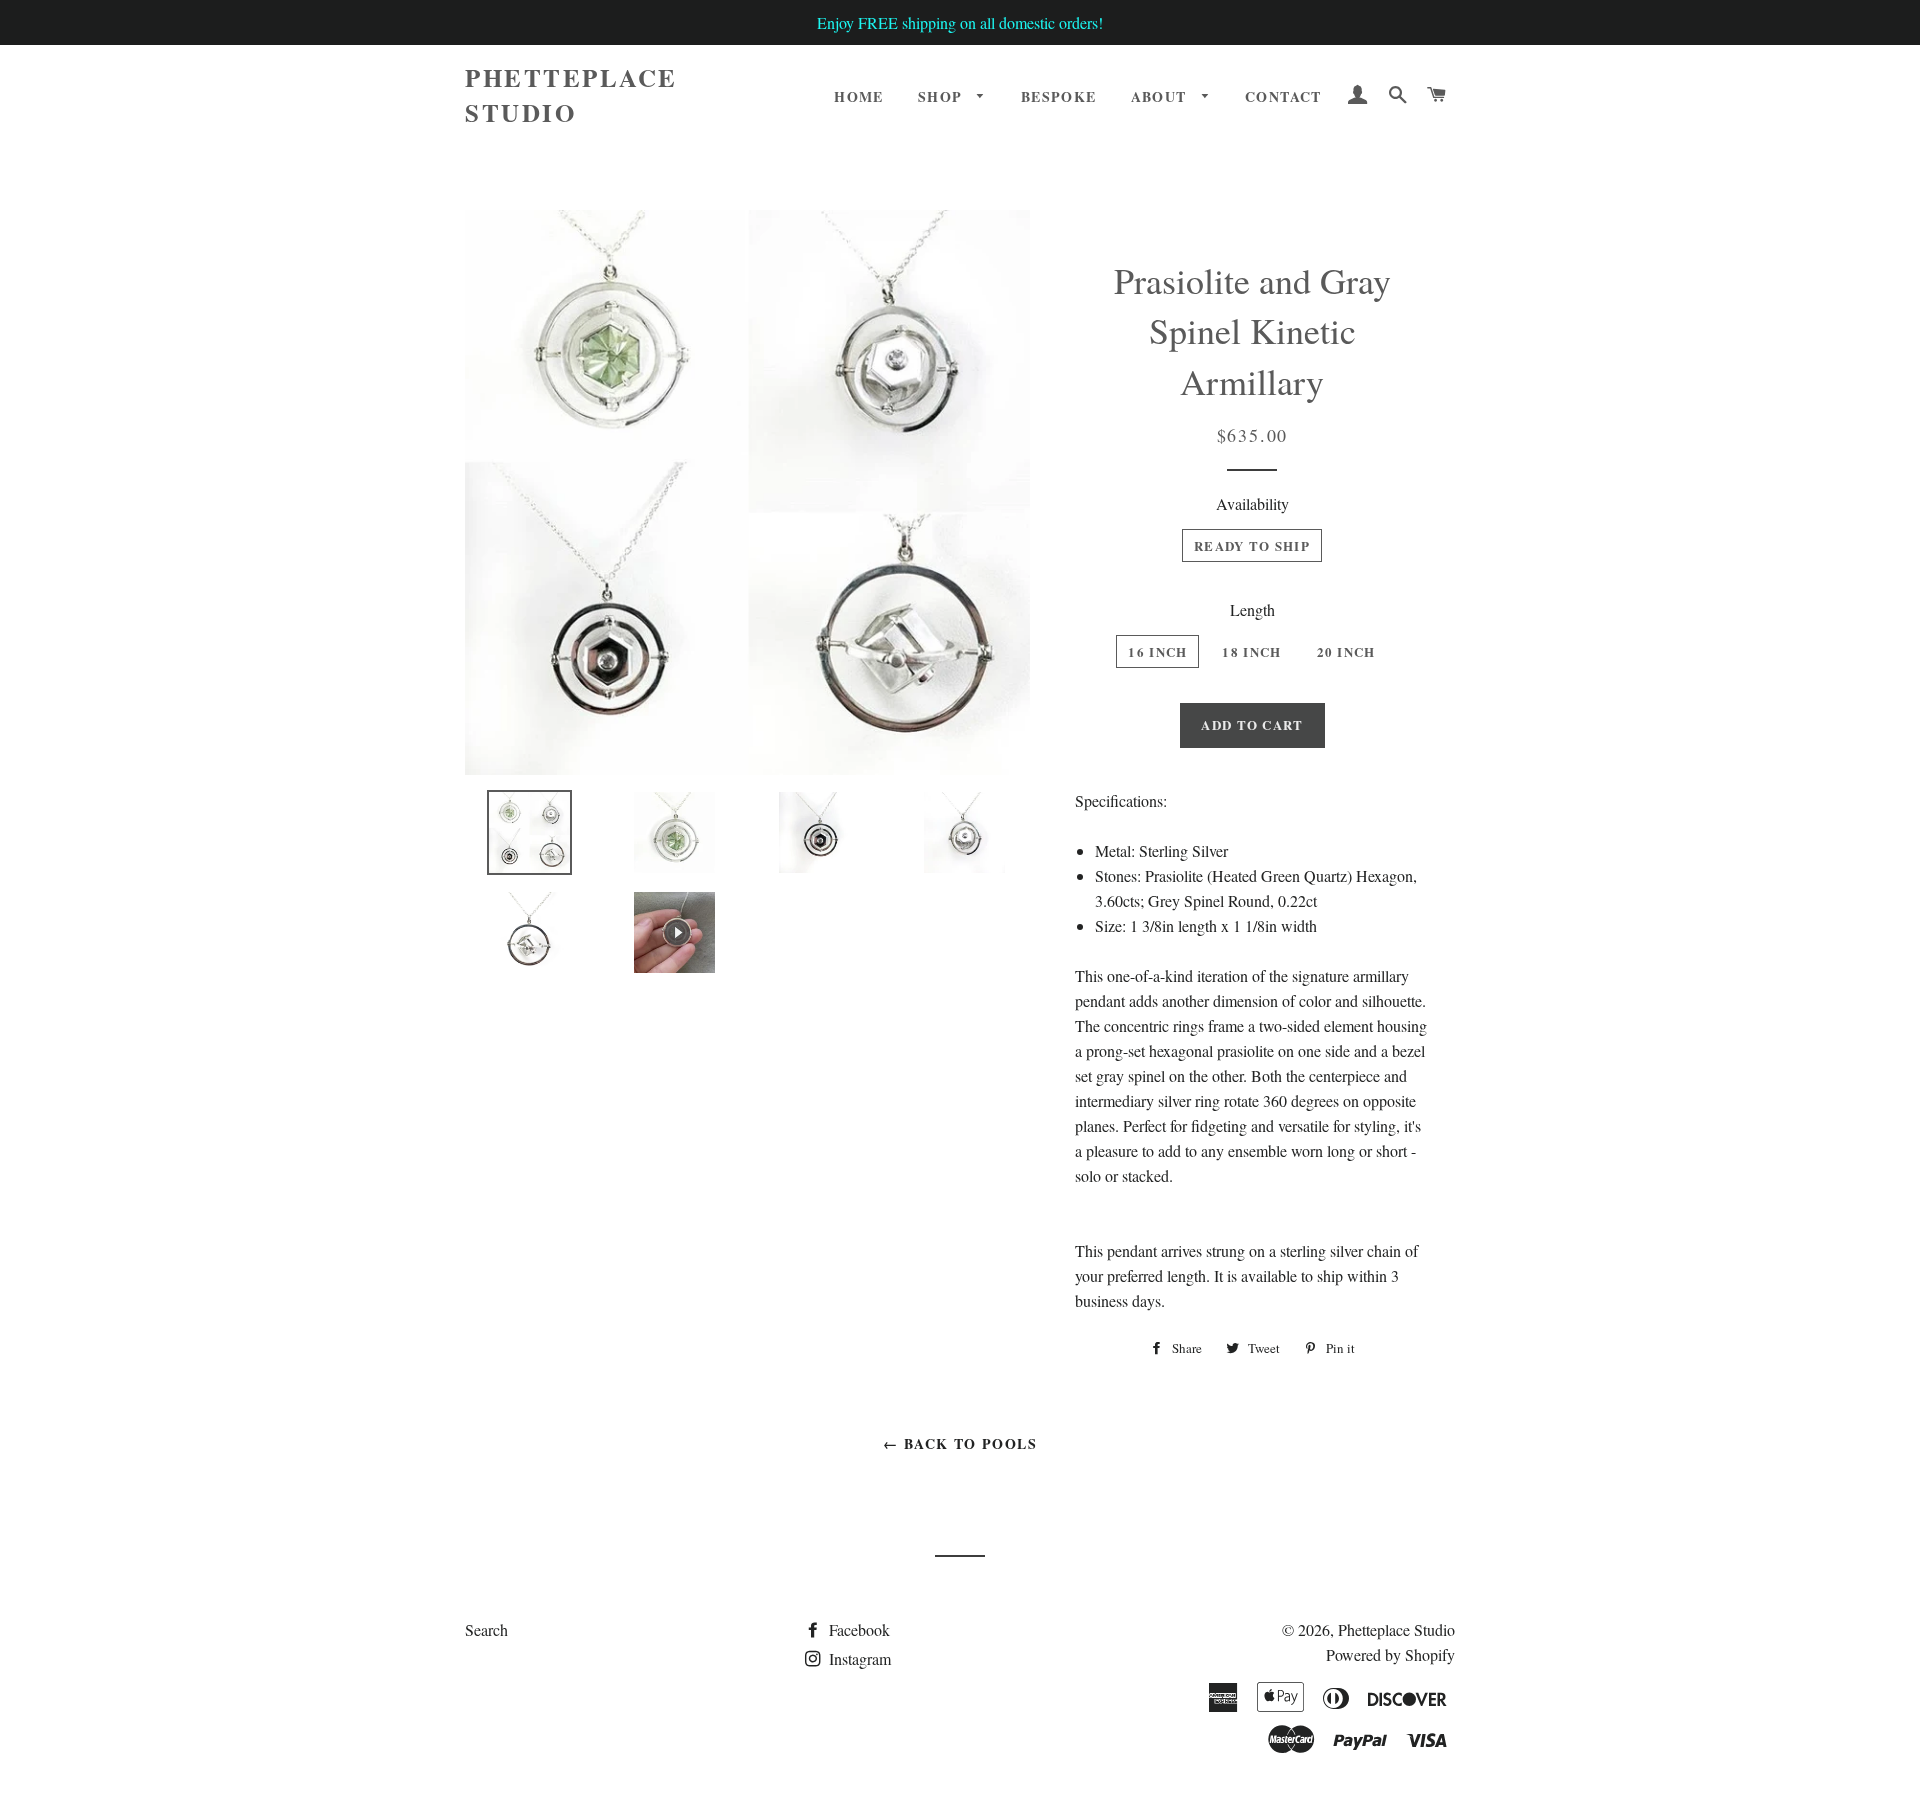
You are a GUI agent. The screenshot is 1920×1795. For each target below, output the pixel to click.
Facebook (857, 1629)
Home (859, 96)
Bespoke (1059, 96)
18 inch (1251, 651)
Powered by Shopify (1390, 1654)
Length (1252, 609)
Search (486, 1629)
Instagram (858, 1658)
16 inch (1157, 651)
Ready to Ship (1252, 545)
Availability (1252, 503)
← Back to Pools (960, 1443)
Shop (943, 96)
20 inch (1346, 651)
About (1161, 96)
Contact (1283, 96)
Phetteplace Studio (571, 95)
